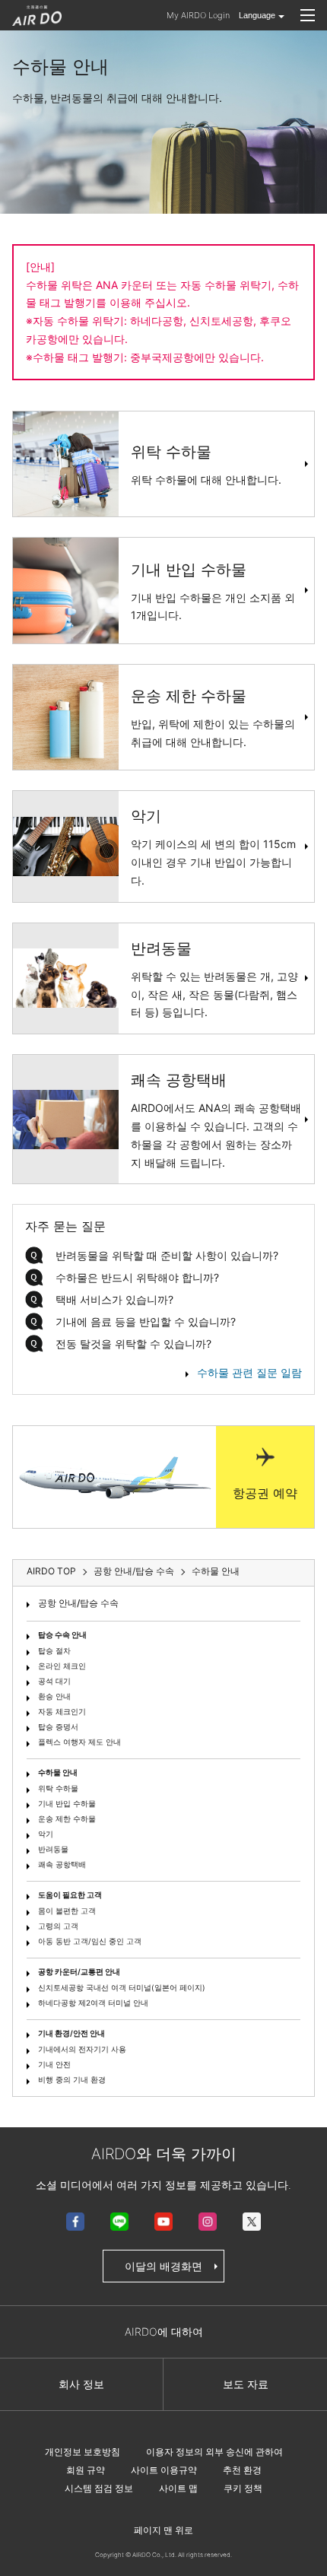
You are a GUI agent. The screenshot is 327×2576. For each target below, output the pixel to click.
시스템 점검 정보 (99, 2488)
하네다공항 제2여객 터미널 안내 (93, 2003)
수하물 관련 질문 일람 (249, 1372)
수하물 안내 (58, 1772)
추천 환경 (242, 2470)
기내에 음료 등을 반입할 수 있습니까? (146, 1321)
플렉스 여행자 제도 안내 (79, 1742)
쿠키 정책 (243, 2488)
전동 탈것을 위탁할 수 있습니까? (133, 1344)
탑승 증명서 (58, 1726)
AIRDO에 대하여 (164, 2331)
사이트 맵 (178, 2488)
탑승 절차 (54, 1650)
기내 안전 (54, 2064)
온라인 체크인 (62, 1666)
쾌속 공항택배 (62, 1864)
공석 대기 (54, 1681)
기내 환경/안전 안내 (71, 2033)
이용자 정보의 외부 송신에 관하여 (214, 2452)
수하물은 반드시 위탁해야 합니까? (137, 1277)
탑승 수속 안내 (62, 1634)
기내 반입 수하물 (67, 1803)
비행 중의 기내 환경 (72, 2079)
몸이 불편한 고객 (67, 1911)
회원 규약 (86, 2470)
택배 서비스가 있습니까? (114, 1299)
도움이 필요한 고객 (70, 1895)
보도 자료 (246, 2384)
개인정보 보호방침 (83, 2452)
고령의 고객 (58, 1926)
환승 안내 (54, 1696)
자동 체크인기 (62, 1711)
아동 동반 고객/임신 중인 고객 (90, 1941)
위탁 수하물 (58, 1788)
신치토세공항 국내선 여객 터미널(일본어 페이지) (122, 1987)
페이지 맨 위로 (163, 2530)
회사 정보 (81, 2384)
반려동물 (53, 1849)
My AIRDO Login (198, 15)
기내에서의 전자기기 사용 (82, 2049)
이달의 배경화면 (163, 2266)
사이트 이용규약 (164, 2470)
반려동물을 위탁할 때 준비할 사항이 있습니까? (167, 1255)
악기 (46, 1834)
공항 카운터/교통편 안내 (79, 1971)
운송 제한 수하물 (67, 1818)
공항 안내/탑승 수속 (78, 1603)
